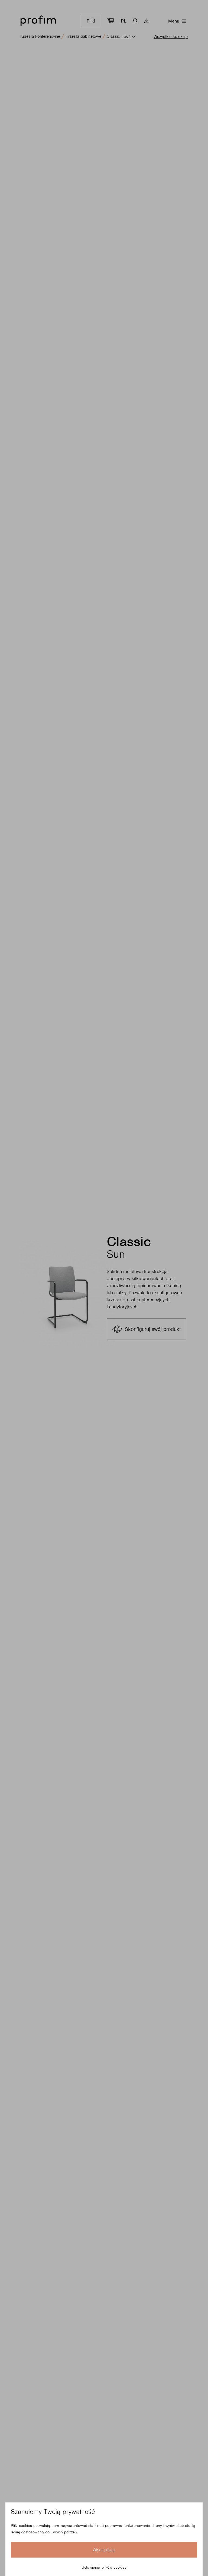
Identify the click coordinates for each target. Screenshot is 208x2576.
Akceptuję (104, 2550)
